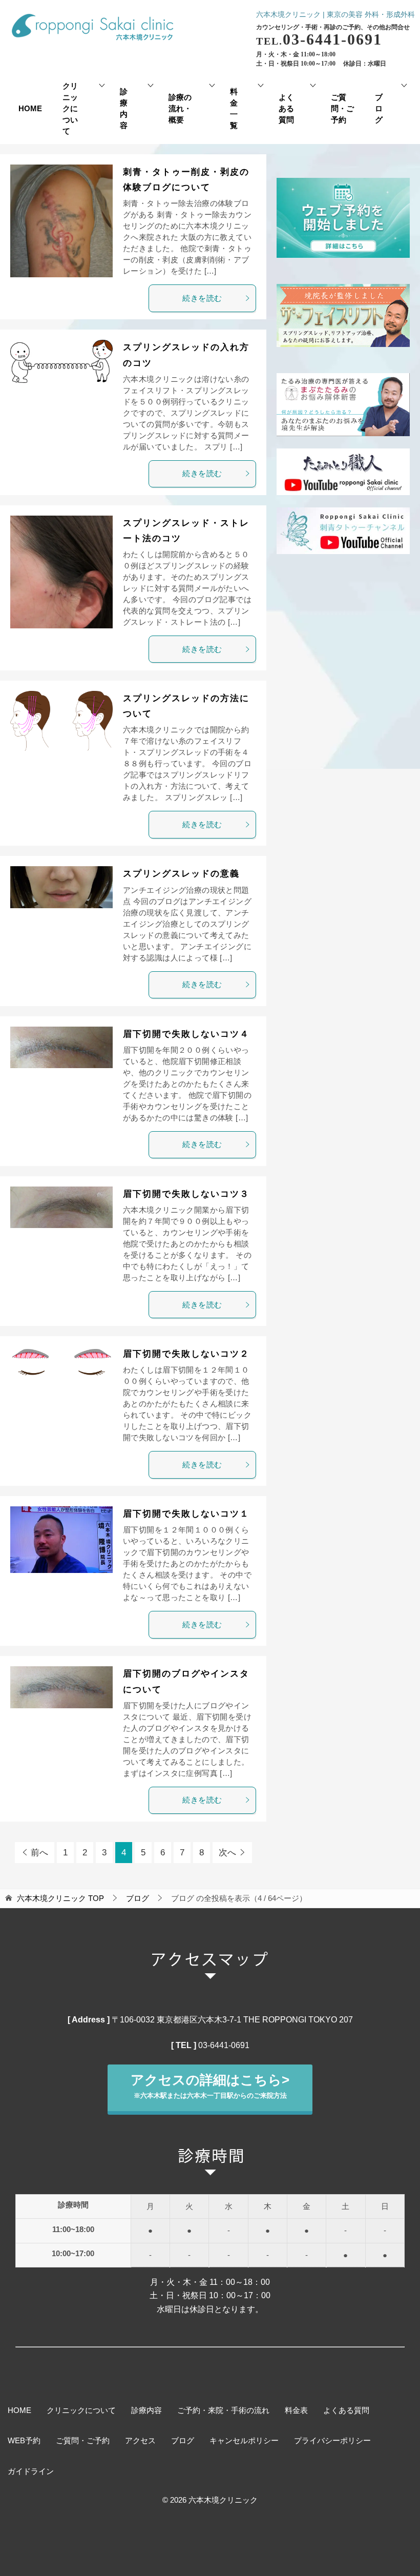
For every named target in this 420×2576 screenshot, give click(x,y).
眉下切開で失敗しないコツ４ (186, 1034)
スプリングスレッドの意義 (181, 874)
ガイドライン (31, 2471)
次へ (227, 1853)
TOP (60, 1898)
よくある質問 (286, 109)
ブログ (379, 109)
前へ (39, 1853)
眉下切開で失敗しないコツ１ (186, 1514)
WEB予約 (24, 2441)
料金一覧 (234, 109)
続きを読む (202, 298)
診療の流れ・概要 (180, 109)
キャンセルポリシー (244, 2441)
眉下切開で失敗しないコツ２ (186, 1354)
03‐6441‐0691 (224, 2045)
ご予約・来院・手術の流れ (223, 2410)
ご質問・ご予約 (342, 109)
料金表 (296, 2410)
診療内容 (124, 109)
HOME (30, 109)
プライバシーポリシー (332, 2441)
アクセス (140, 2441)
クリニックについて (70, 109)
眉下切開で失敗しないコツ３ (186, 1194)
